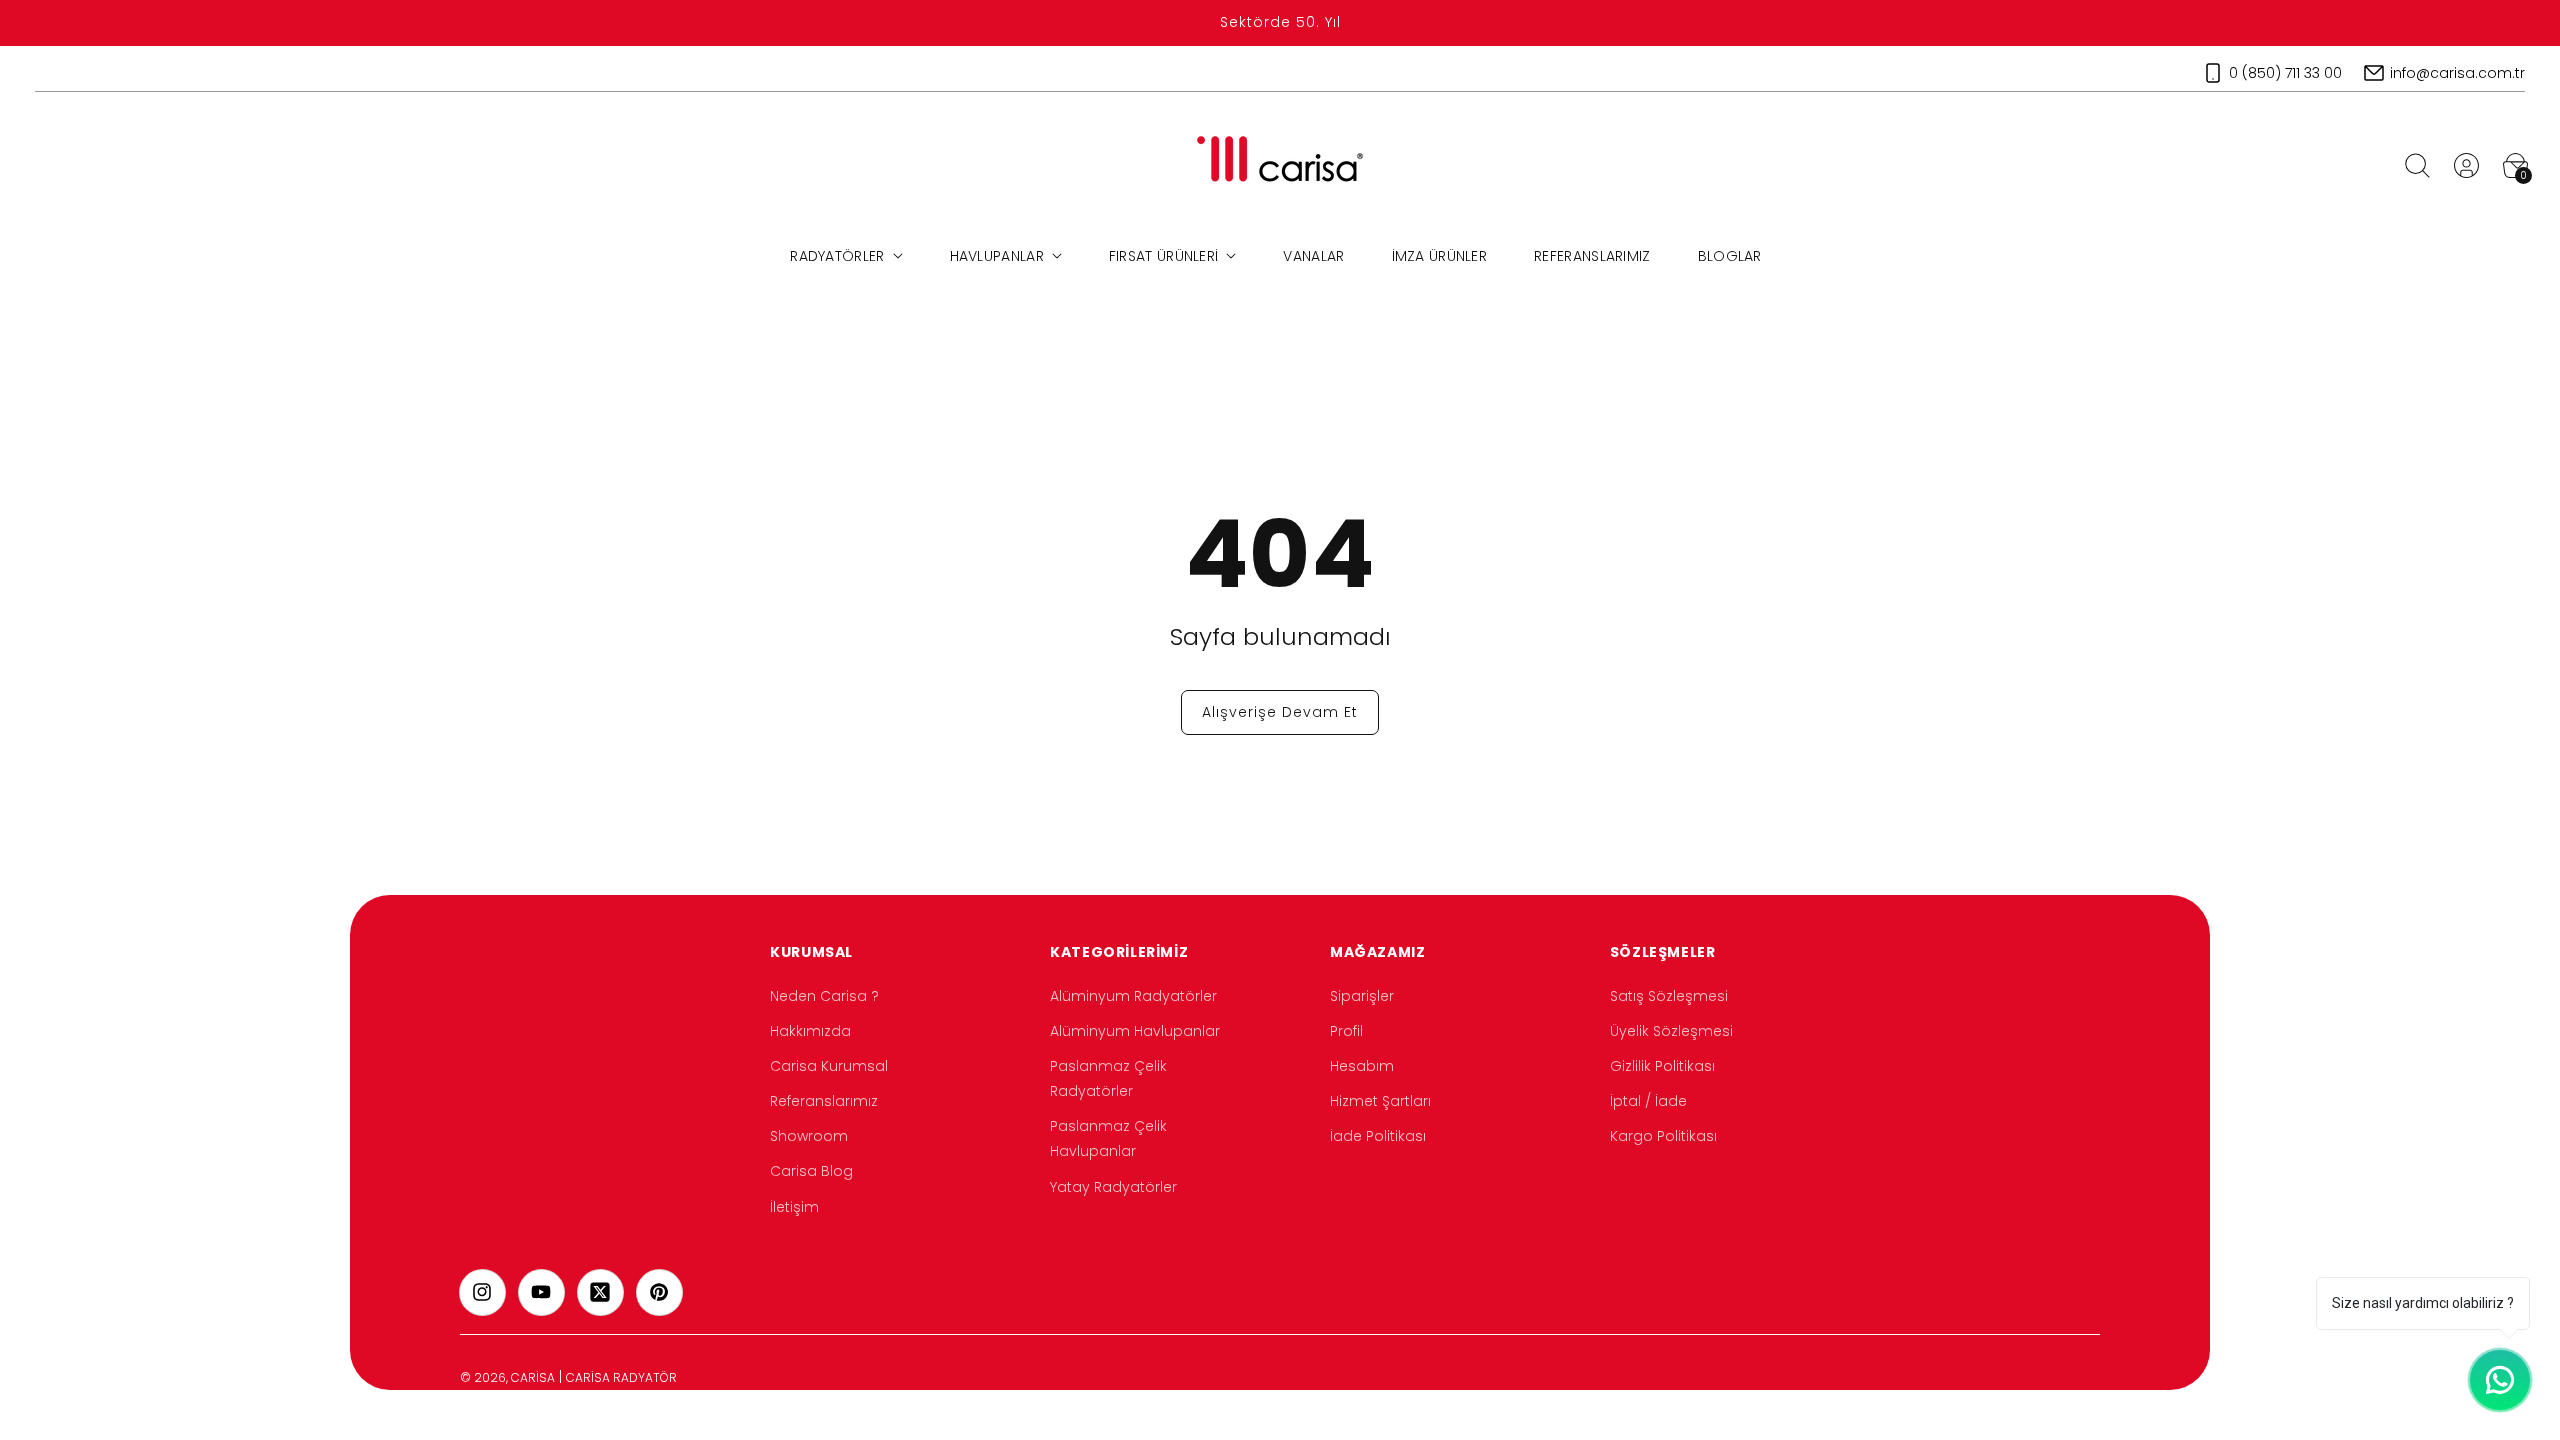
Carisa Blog (811, 1171)
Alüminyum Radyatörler (1133, 996)
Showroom (809, 1136)
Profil (1346, 1031)
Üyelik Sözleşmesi (1671, 1031)
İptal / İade (1648, 1101)
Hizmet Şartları (1380, 1101)
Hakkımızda (810, 1031)
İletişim (794, 1207)
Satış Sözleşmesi (1669, 996)
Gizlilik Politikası (1662, 1066)
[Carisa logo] (1280, 165)
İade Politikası (1378, 1136)
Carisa (533, 1377)
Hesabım (1362, 1066)
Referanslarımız (824, 1101)
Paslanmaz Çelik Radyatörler (1108, 1078)
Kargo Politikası (1663, 1136)
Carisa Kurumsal (829, 1066)
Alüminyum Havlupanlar (1135, 1031)
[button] (2417, 165)
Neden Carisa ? (824, 996)
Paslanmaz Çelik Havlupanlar (1108, 1138)
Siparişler (1362, 996)
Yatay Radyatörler (1113, 1187)
